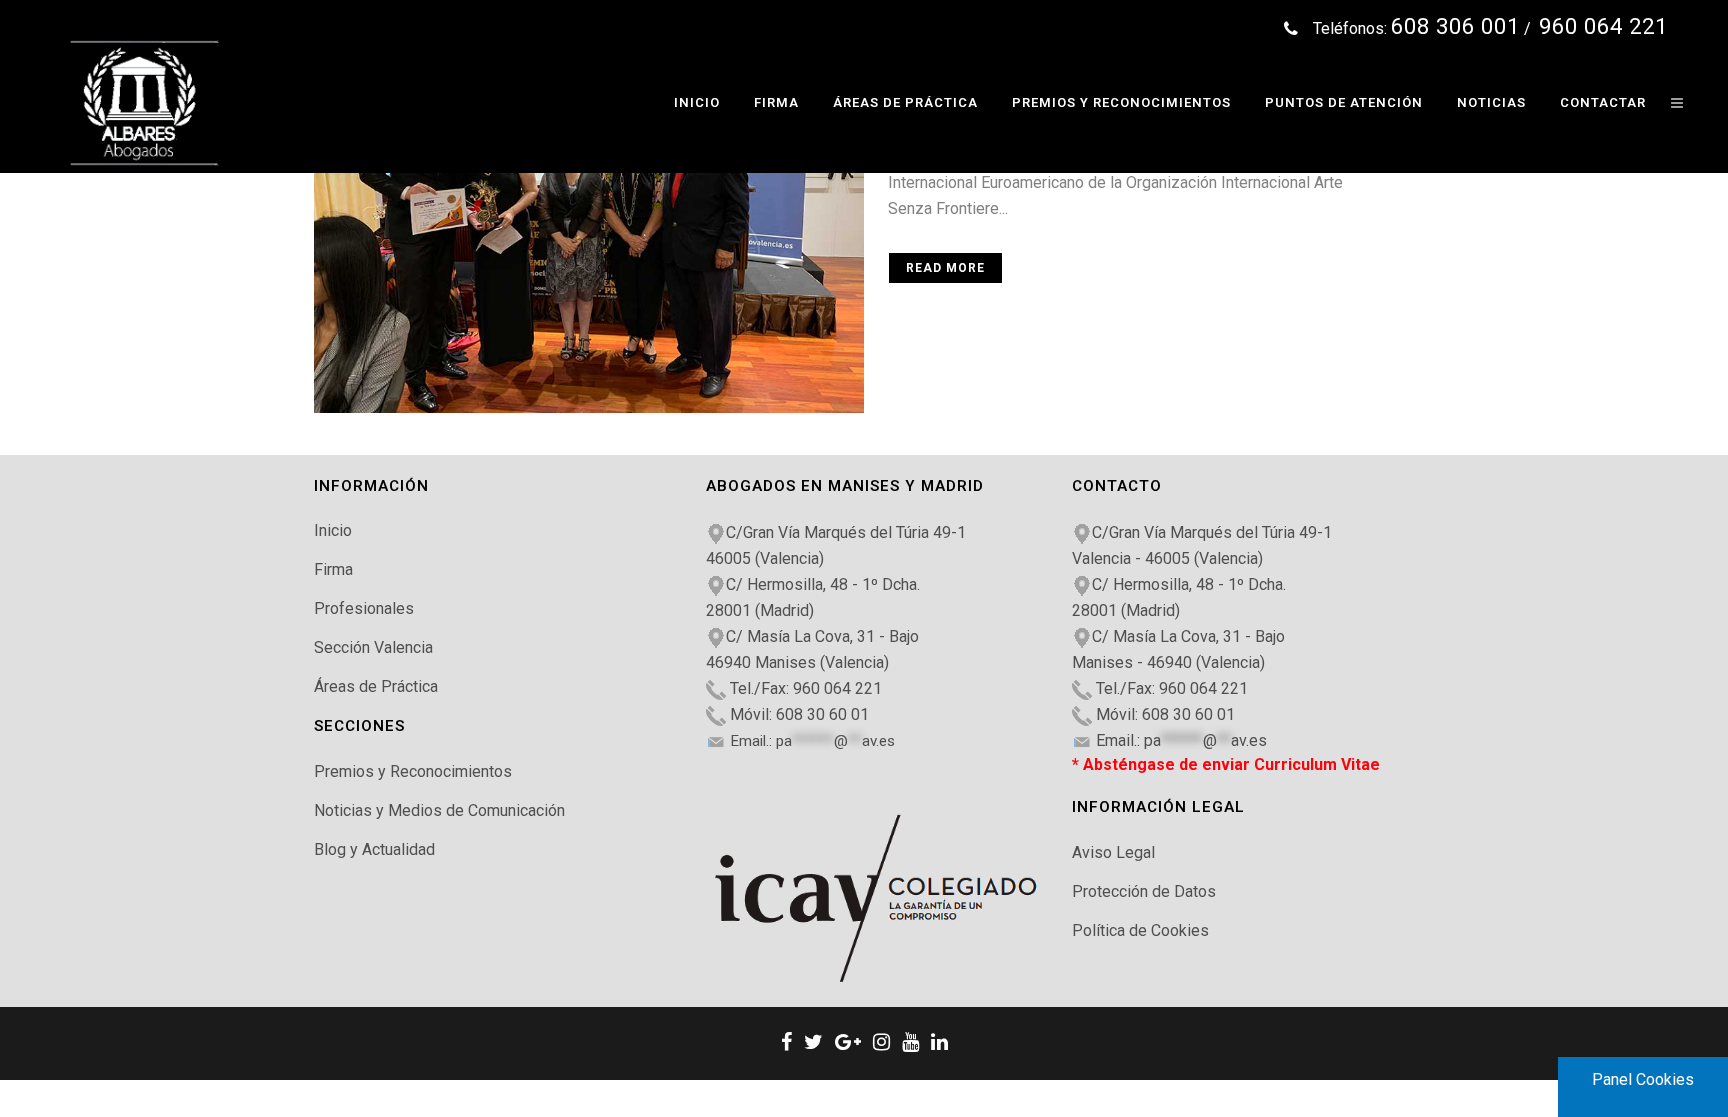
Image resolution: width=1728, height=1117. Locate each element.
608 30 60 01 (822, 714)
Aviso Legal (1113, 852)
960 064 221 (837, 688)
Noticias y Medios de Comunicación (439, 810)
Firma (333, 569)
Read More (945, 268)
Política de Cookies (1140, 930)
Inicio (333, 530)
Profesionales (364, 608)
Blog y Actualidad (374, 849)
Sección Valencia (373, 647)
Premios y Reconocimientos (413, 771)
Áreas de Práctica (376, 686)
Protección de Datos (1144, 891)
